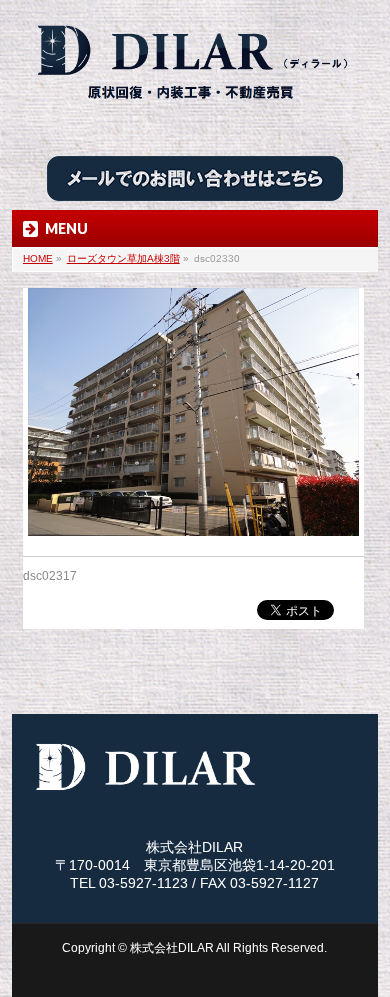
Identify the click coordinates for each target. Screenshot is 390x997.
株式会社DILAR (172, 948)
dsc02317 (50, 576)
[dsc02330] (193, 412)
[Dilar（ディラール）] (195, 107)
